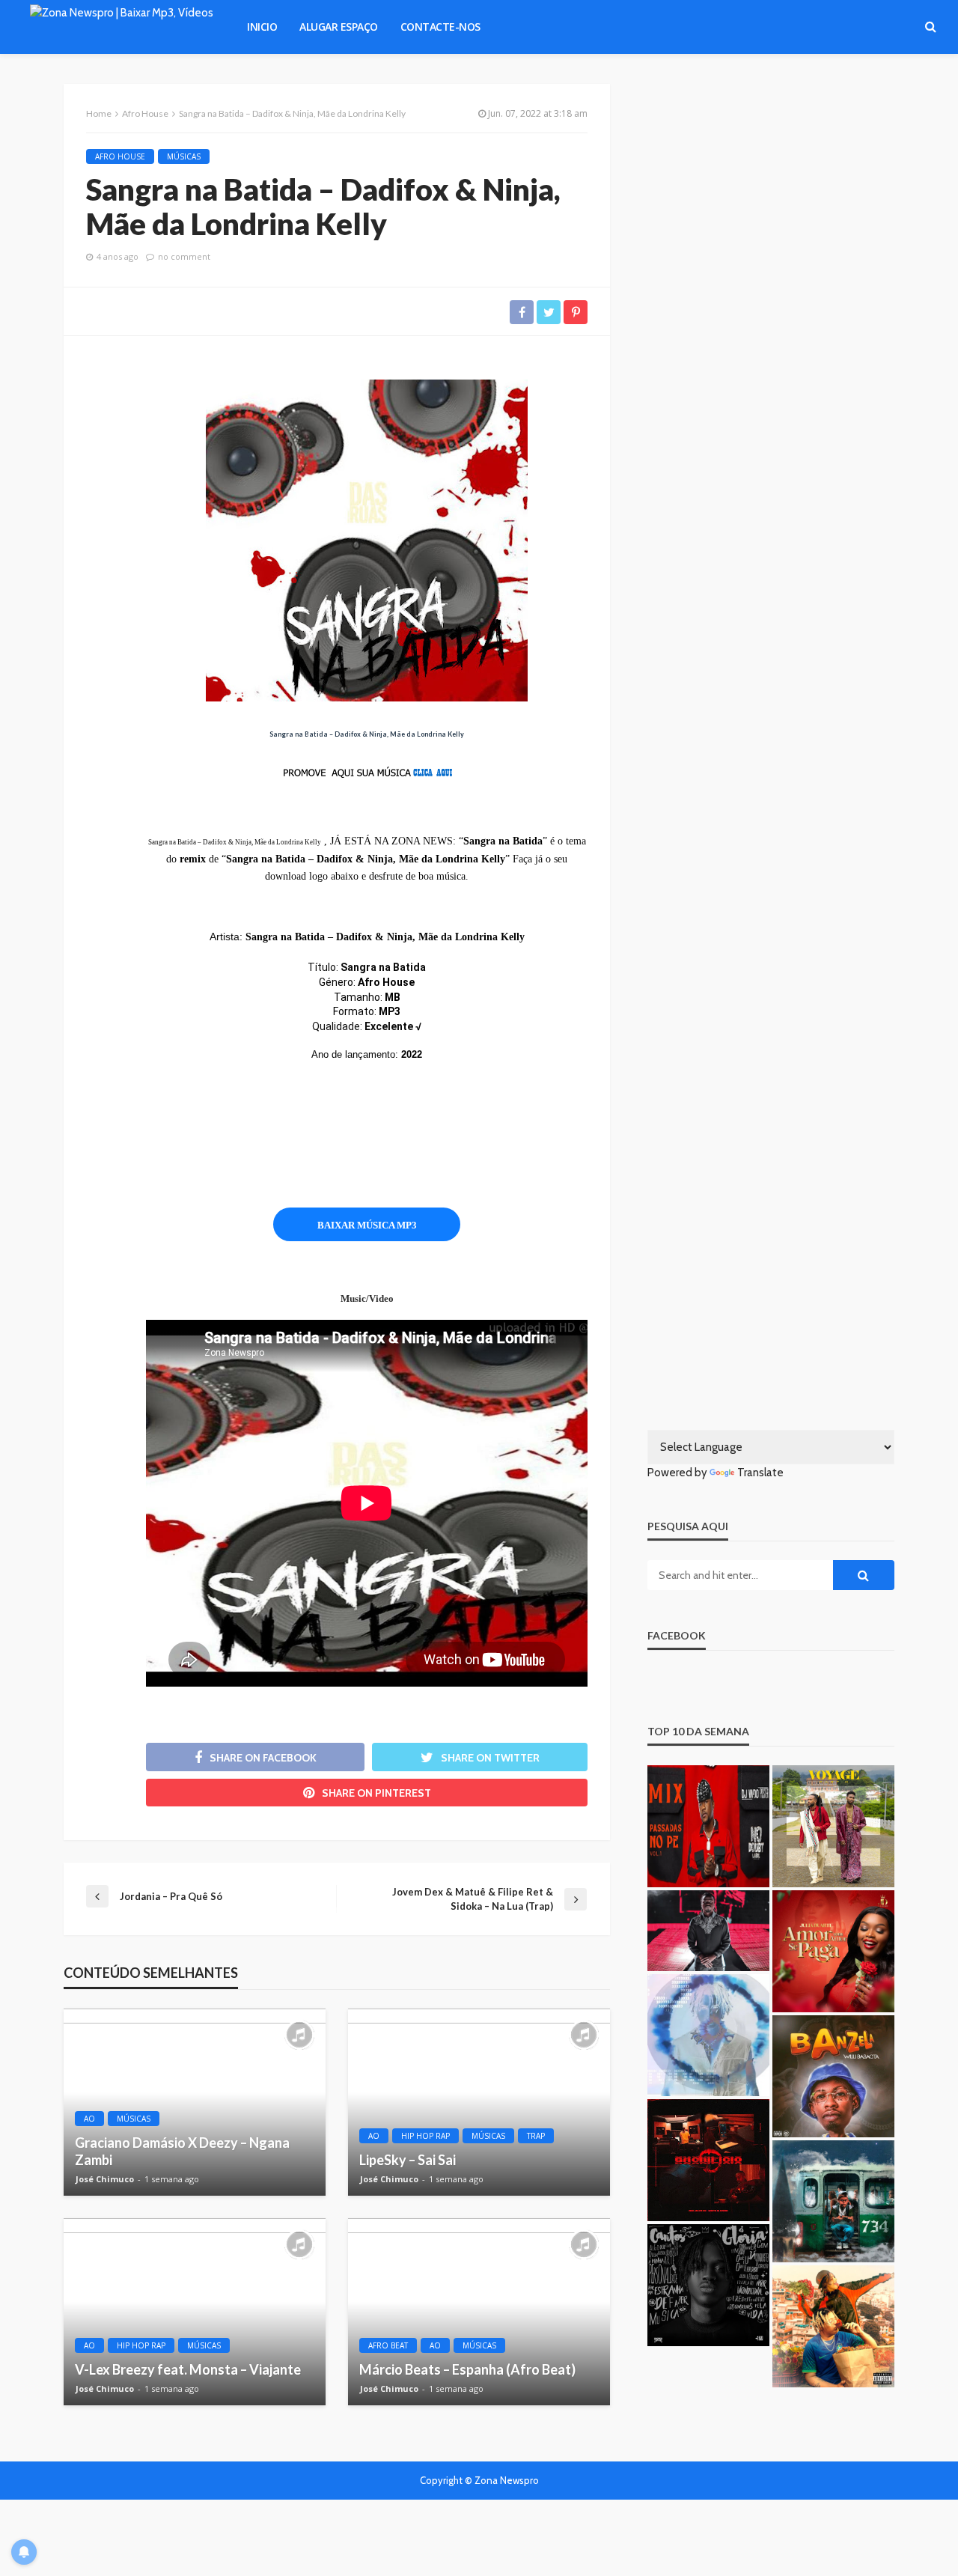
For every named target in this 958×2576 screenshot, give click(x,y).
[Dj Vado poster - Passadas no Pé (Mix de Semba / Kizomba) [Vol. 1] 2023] (708, 1826)
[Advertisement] (382, 1145)
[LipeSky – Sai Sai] (479, 2102)
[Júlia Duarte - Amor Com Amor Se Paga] (833, 1951)
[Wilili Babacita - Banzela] (833, 2076)
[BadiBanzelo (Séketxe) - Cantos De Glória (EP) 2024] (708, 2285)
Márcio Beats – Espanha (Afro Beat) (467, 2369)
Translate (760, 1473)
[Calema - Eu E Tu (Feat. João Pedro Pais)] (833, 1826)
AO (89, 2119)
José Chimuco (105, 2179)
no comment (184, 256)
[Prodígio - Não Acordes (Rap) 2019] (708, 1931)
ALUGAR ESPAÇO (339, 27)
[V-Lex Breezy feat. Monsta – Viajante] (195, 2312)
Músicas (184, 156)
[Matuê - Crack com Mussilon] (708, 2035)
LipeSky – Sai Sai (408, 2160)
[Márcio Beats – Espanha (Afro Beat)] (479, 2312)
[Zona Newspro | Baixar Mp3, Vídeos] (122, 27)
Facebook (677, 1635)
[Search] (930, 27)
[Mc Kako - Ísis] (833, 2201)
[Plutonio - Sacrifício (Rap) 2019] (708, 2160)
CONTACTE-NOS (440, 27)
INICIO (262, 27)
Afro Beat (388, 2345)
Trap (536, 2136)
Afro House (120, 156)
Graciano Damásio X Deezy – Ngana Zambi (182, 2151)
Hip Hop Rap (425, 2136)
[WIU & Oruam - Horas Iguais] (833, 2326)
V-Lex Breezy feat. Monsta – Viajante (188, 2369)
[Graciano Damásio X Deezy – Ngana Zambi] (195, 2102)
